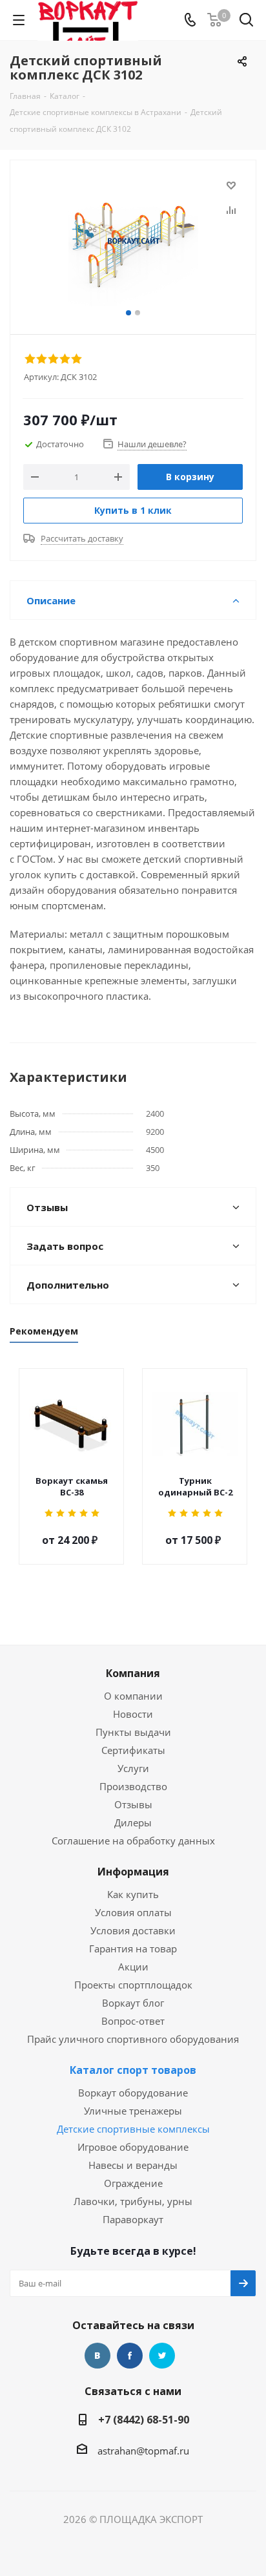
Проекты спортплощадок (133, 1985)
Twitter (162, 2356)
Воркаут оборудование (133, 2093)
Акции (133, 1967)
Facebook (130, 2356)
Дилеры (133, 1822)
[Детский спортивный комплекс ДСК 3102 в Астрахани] (133, 241)
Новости (133, 1714)
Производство (133, 1786)
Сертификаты (133, 1750)
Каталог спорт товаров (133, 2070)
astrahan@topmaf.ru (143, 2451)
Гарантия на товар (133, 1948)
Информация (133, 1872)
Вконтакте (97, 2356)
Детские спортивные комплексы (133, 2129)
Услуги (133, 1768)
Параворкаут (133, 2219)
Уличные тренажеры (133, 2111)
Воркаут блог (133, 2003)
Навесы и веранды (133, 2165)
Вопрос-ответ (133, 2021)
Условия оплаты (133, 1912)
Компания (133, 1673)
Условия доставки (133, 1930)
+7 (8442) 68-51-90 (144, 2420)
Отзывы (133, 1804)
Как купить (133, 1894)
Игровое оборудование (133, 2147)
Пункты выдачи (133, 1732)
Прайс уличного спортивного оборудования (133, 2039)
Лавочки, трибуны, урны (133, 2201)
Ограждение (133, 2183)
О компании (133, 1696)
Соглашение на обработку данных (133, 1841)
